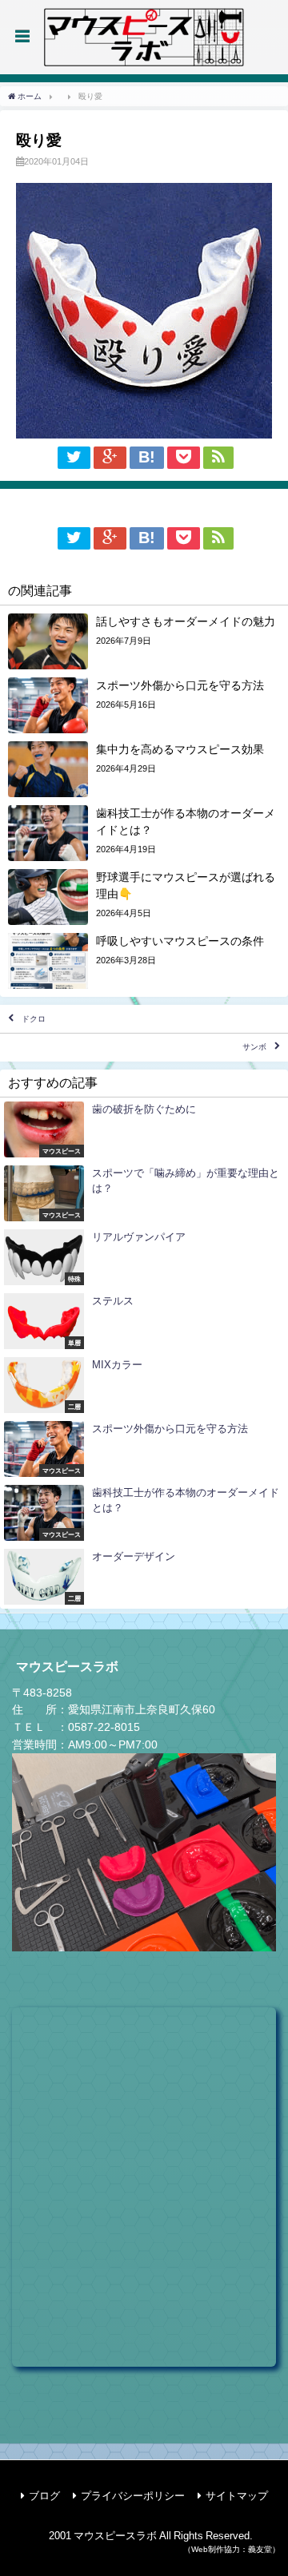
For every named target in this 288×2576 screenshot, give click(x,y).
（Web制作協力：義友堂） (232, 2549)
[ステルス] (144, 1321)
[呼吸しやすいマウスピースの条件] (144, 961)
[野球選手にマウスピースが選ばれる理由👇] (144, 897)
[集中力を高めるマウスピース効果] (144, 769)
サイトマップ (237, 2496)
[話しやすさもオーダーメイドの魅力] (144, 641)
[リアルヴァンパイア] (144, 1257)
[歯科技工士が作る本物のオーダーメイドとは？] (144, 833)
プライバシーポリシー (133, 2496)
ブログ (44, 2496)
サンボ (254, 1048)
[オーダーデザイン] (144, 1577)
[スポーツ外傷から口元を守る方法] (144, 705)
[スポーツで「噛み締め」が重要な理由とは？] (144, 1193)
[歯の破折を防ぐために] (144, 1129)
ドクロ (34, 1019)
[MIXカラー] (144, 1385)
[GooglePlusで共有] (110, 458)
